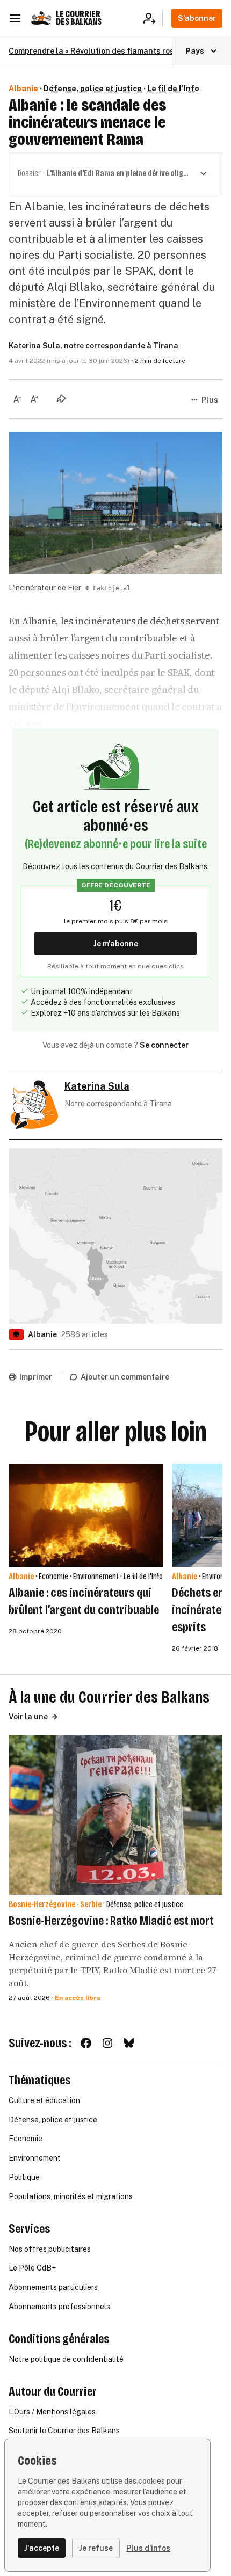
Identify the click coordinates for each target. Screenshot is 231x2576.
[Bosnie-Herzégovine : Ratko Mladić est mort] (115, 1815)
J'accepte (42, 2548)
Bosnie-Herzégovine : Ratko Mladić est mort (111, 1921)
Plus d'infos (148, 2548)
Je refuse (96, 2548)
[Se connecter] (153, 18)
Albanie (23, 89)
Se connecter (164, 1045)
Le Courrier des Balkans (79, 18)
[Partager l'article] (61, 398)
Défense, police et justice (93, 89)
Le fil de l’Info (173, 89)
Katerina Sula (34, 346)
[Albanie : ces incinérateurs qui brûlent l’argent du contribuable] (86, 1515)
